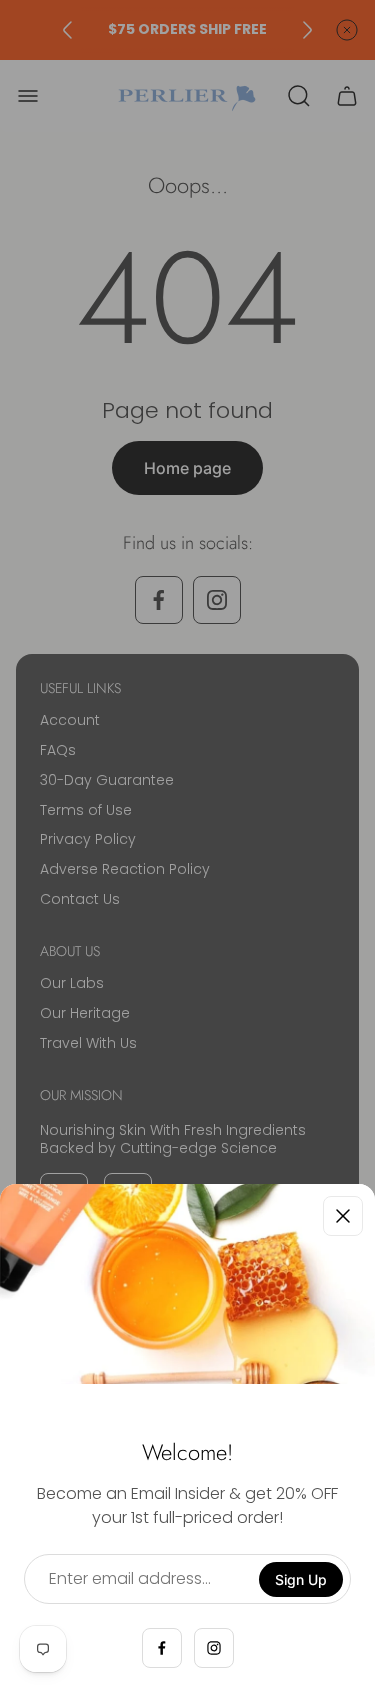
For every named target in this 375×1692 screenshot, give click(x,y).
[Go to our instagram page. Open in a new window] (214, 1648)
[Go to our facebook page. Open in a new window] (162, 1648)
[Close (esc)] (343, 1216)
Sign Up (301, 1579)
